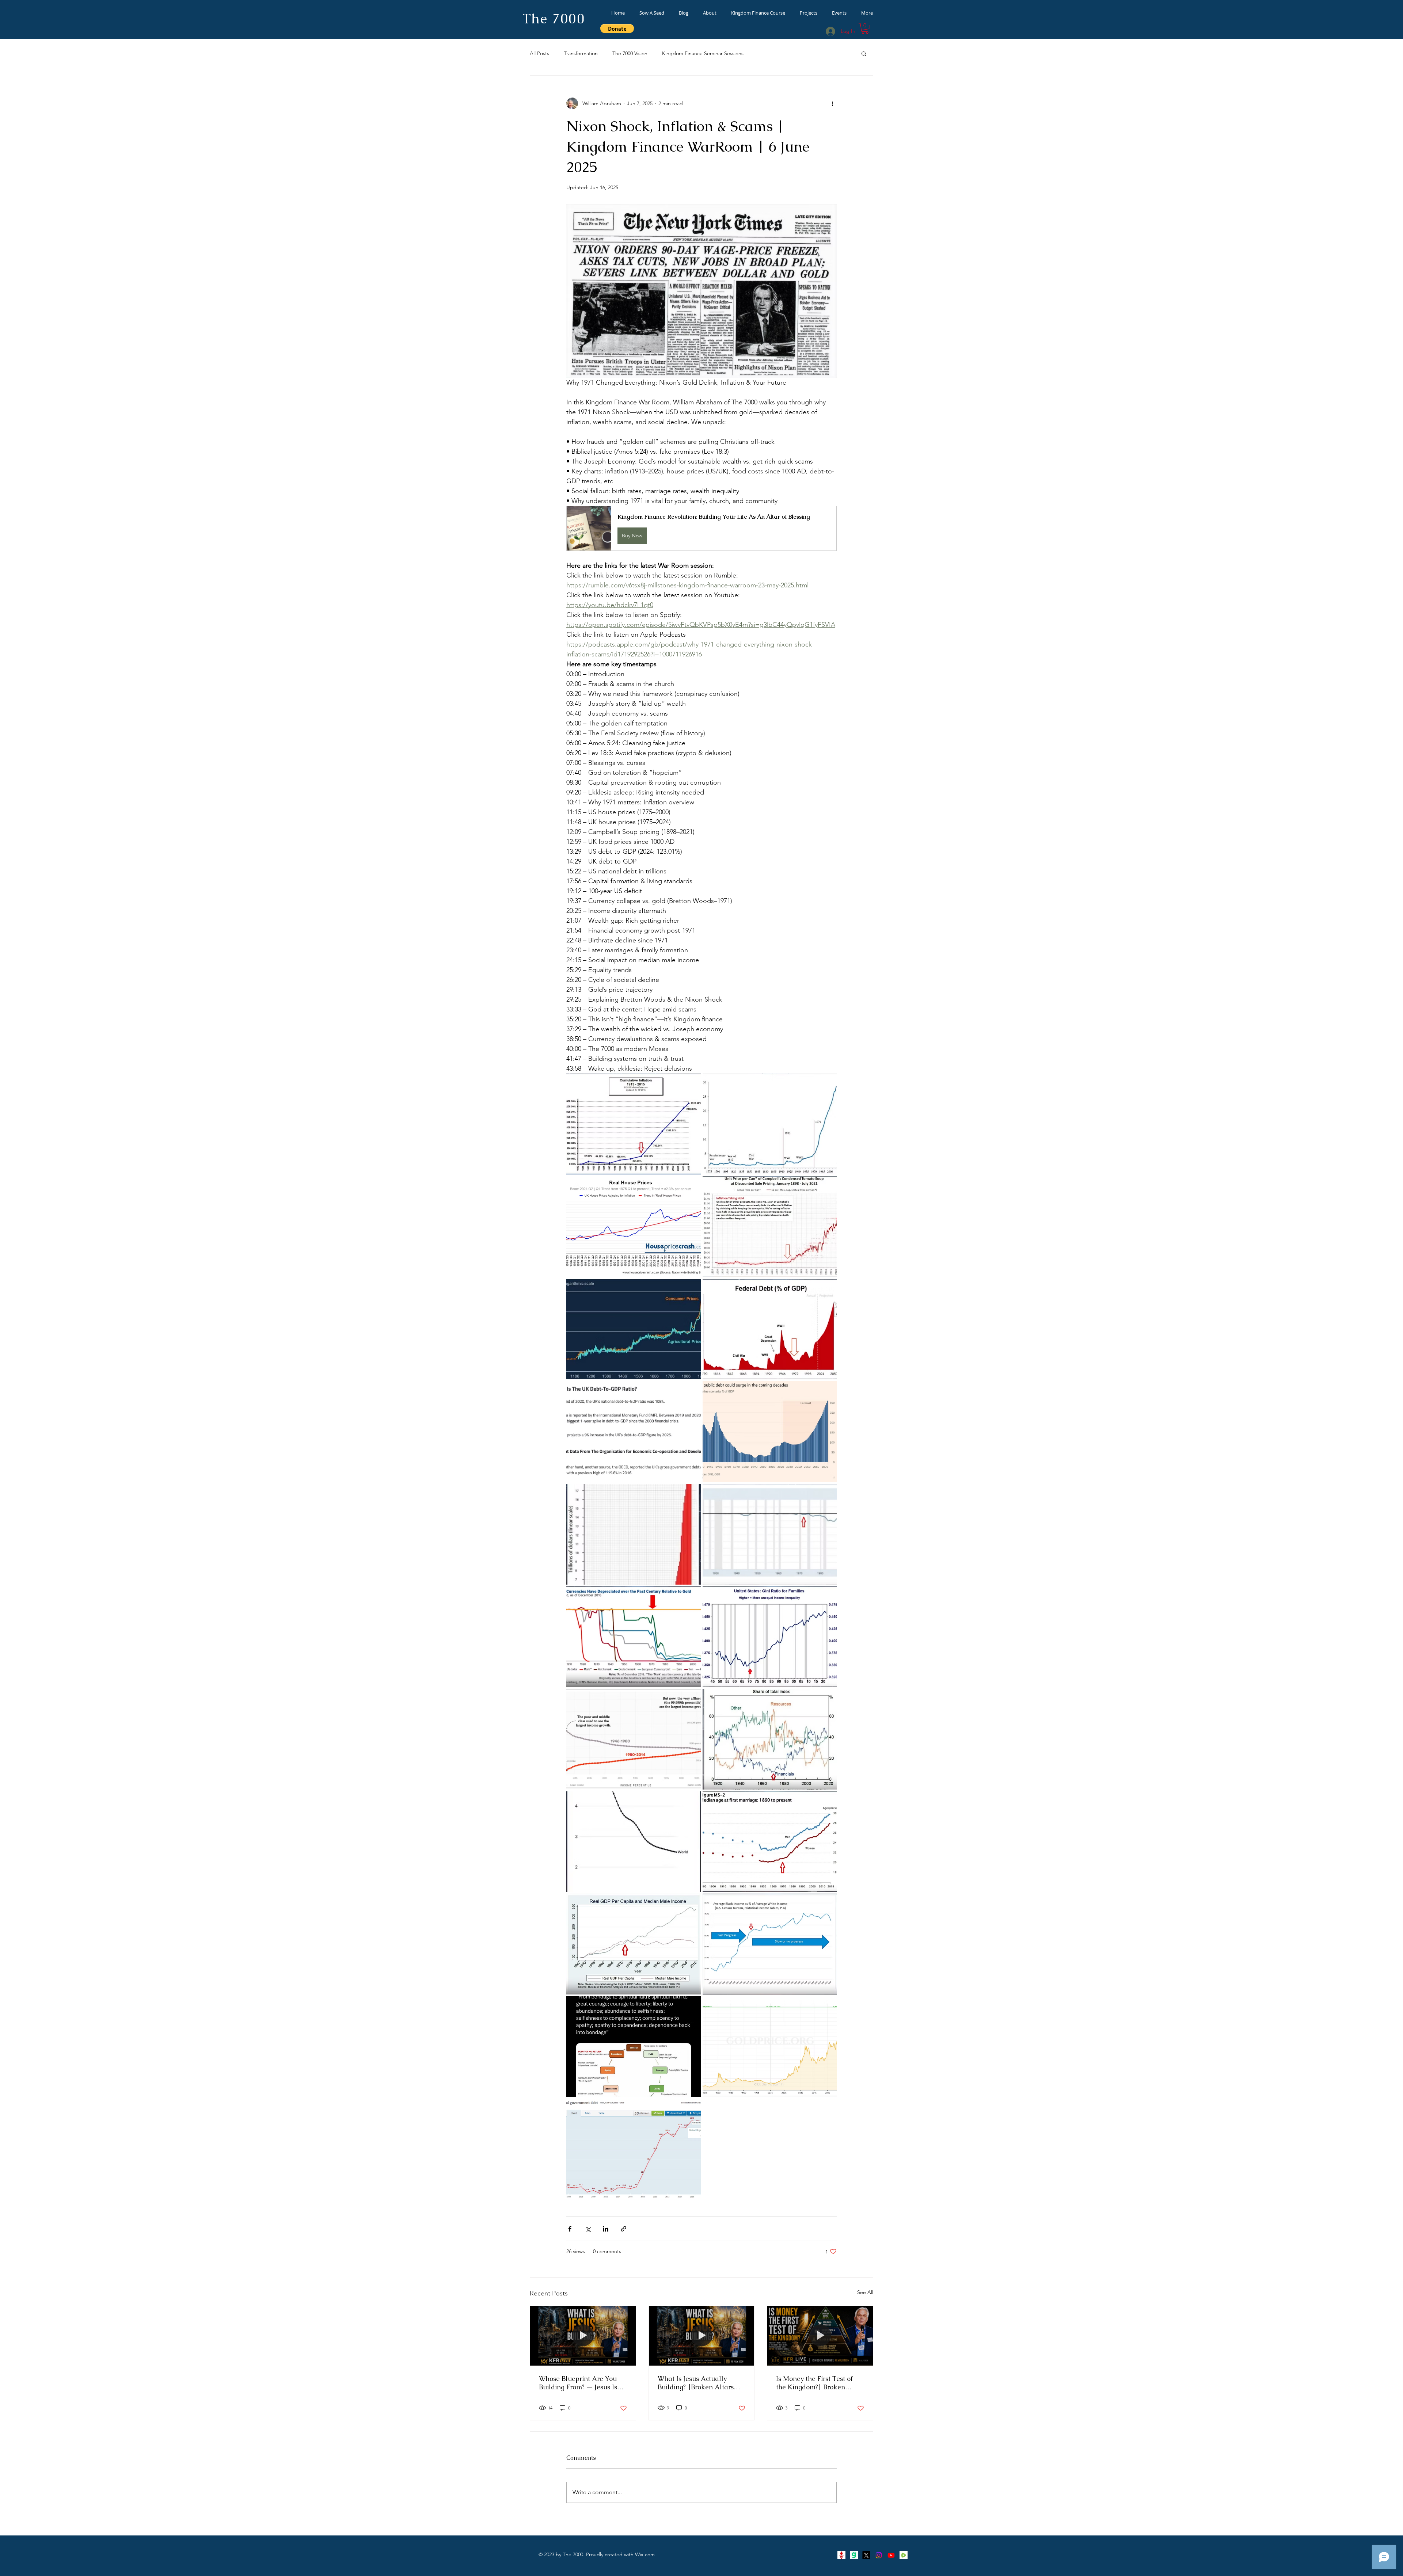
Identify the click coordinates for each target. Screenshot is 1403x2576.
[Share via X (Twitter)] (588, 2229)
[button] (865, 28)
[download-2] (904, 2555)
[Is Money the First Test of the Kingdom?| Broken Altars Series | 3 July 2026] (820, 2336)
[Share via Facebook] (570, 2229)
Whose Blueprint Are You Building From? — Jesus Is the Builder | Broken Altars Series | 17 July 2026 (581, 2383)
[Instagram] (879, 2555)
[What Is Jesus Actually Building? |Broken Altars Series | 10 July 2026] (702, 2336)
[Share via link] (623, 2229)
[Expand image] (634, 1124)
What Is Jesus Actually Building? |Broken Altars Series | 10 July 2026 (696, 2383)
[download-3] (841, 2555)
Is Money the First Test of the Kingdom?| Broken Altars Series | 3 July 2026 (816, 2383)
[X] (866, 2555)
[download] (854, 2555)
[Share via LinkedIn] (606, 2229)
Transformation (581, 53)
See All (865, 2292)
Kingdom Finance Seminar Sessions (703, 53)
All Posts (539, 53)
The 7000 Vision (630, 53)
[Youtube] (891, 2555)
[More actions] (832, 103)
